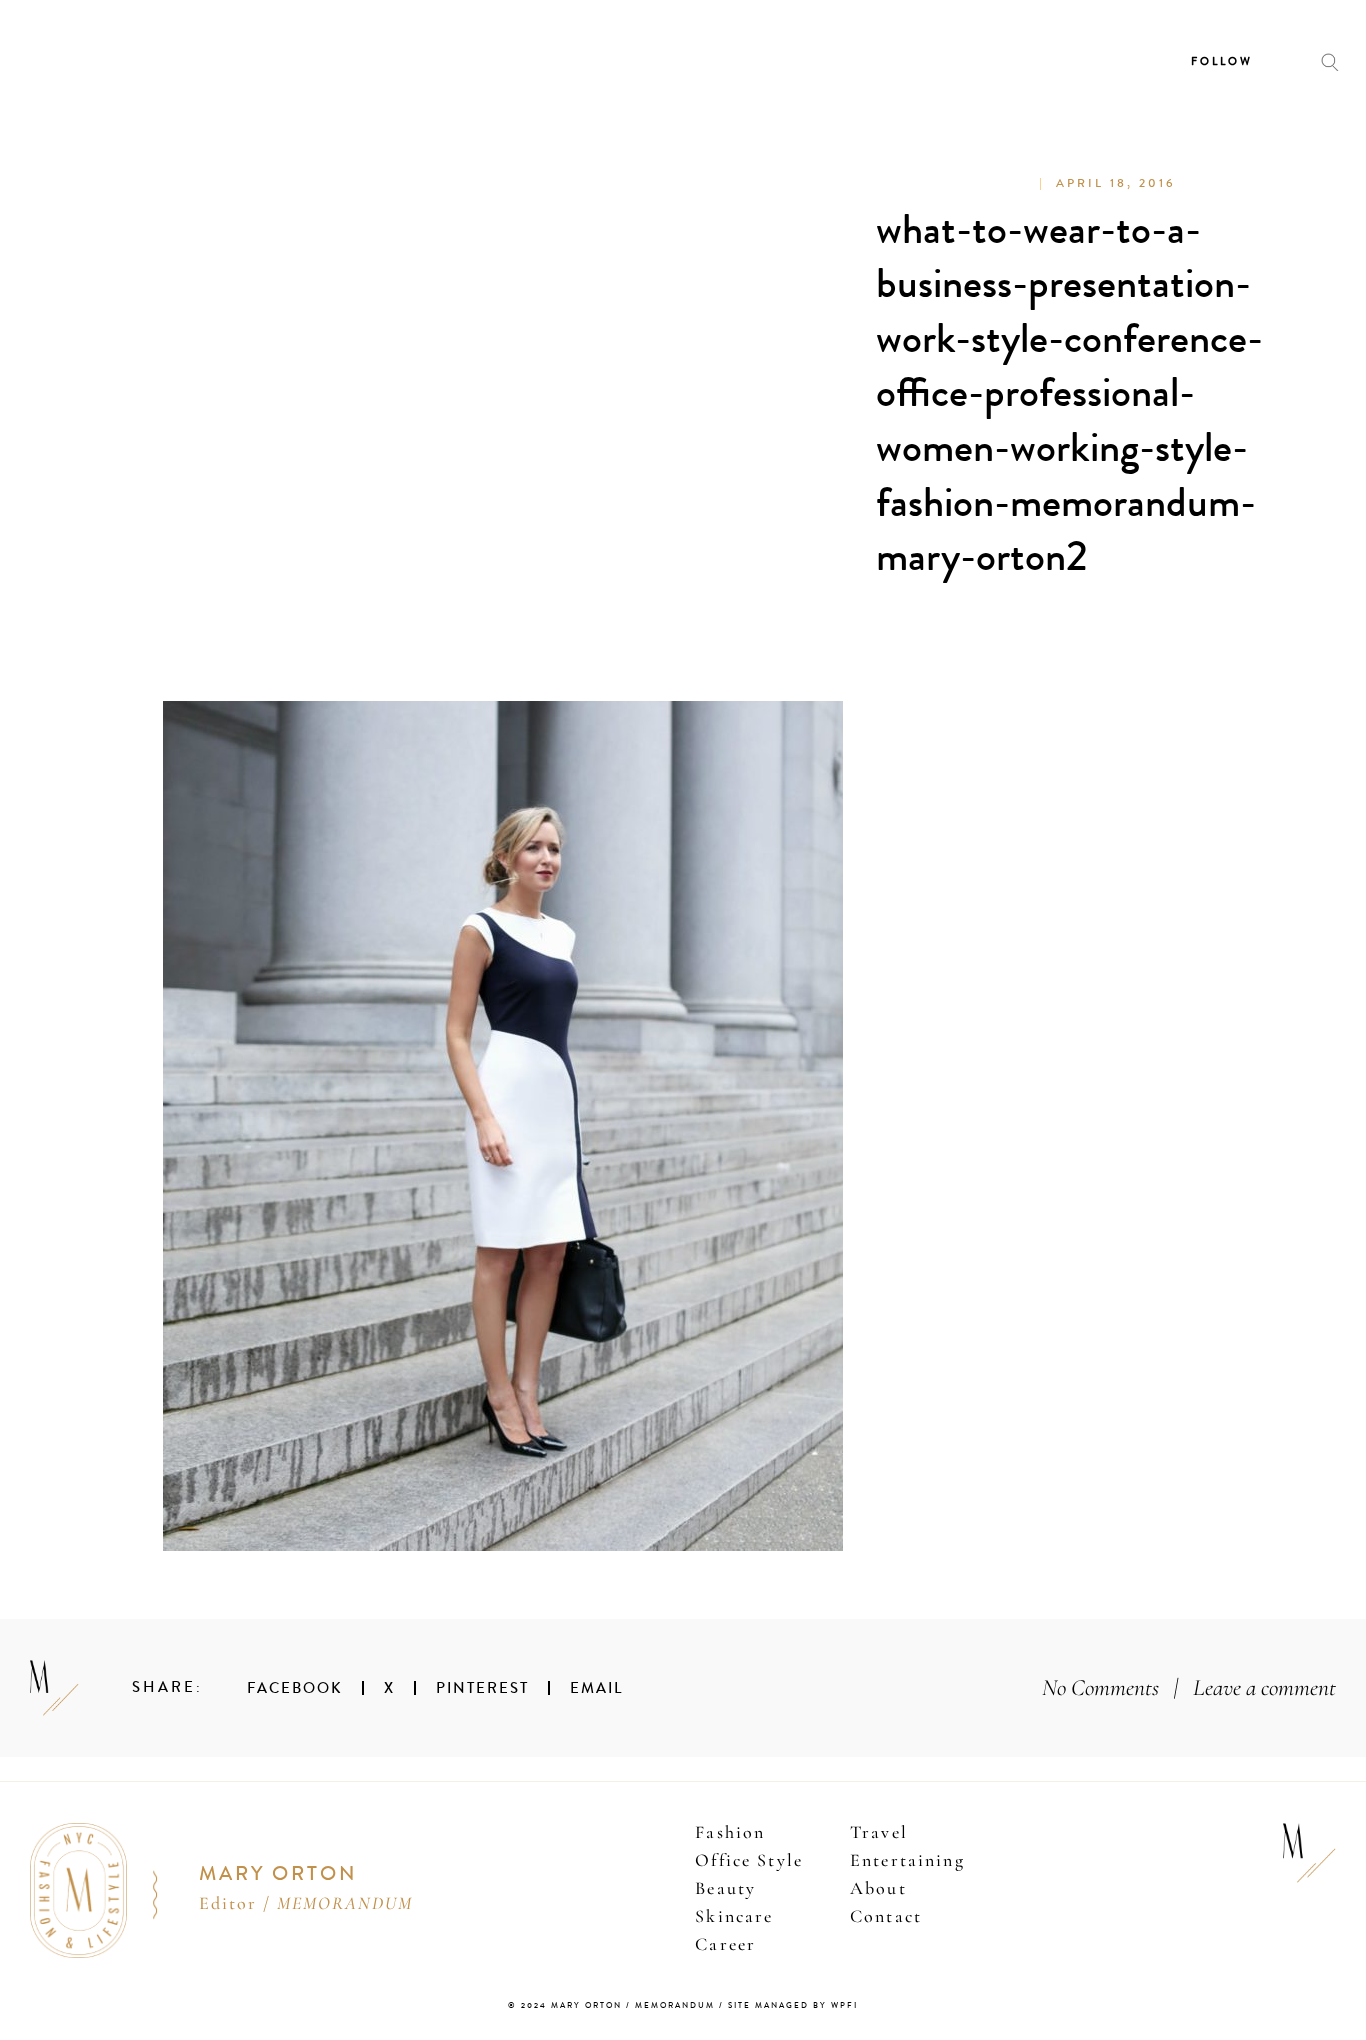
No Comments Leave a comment (1189, 1687)
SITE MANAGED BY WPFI (793, 2005)
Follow (1222, 61)
